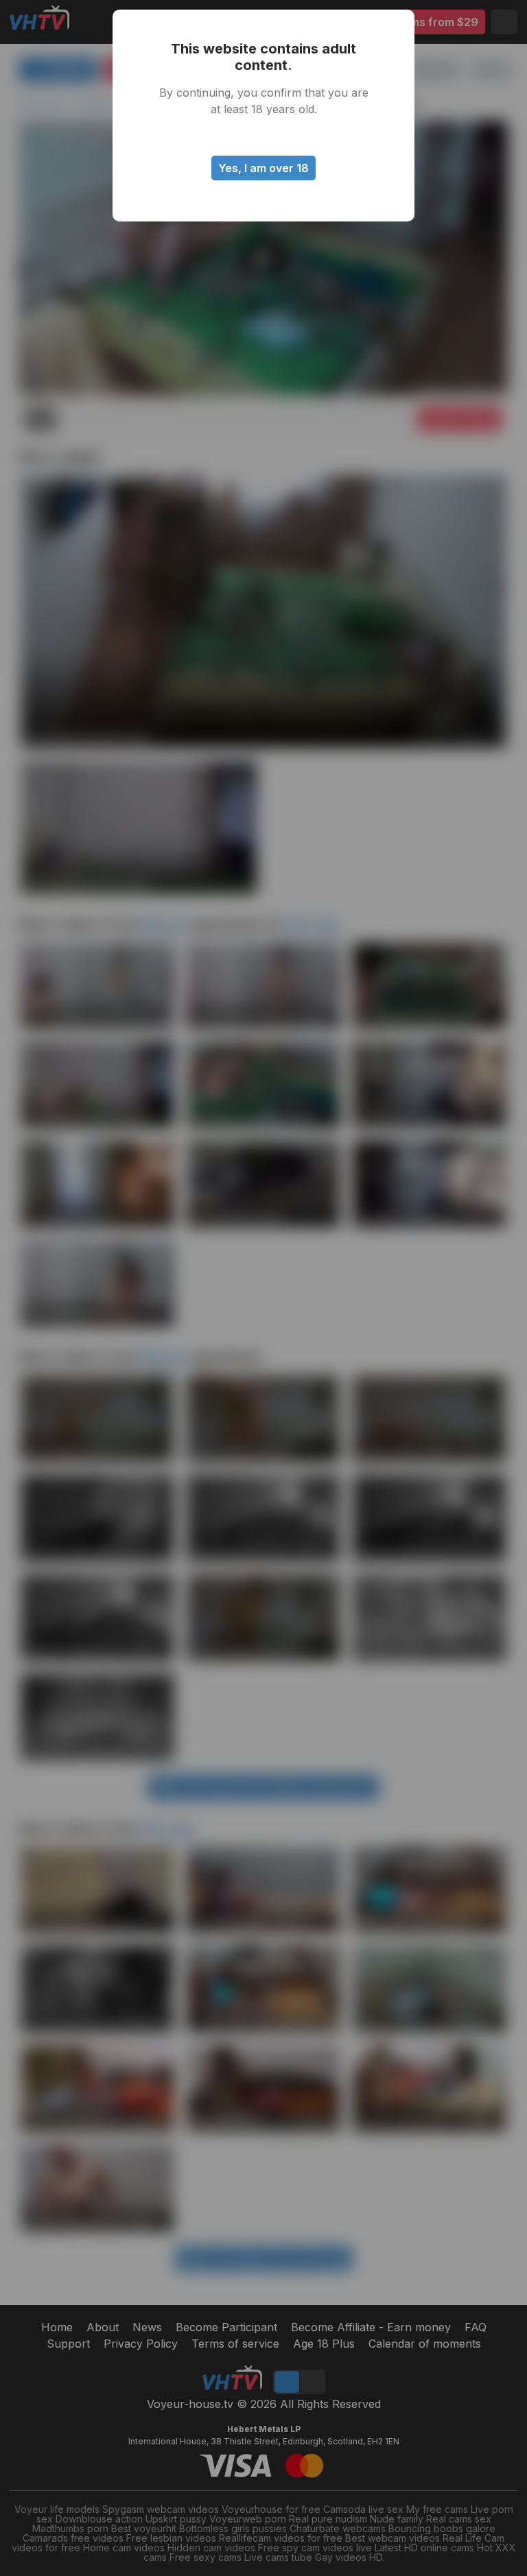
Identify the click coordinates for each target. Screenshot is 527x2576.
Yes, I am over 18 (263, 168)
